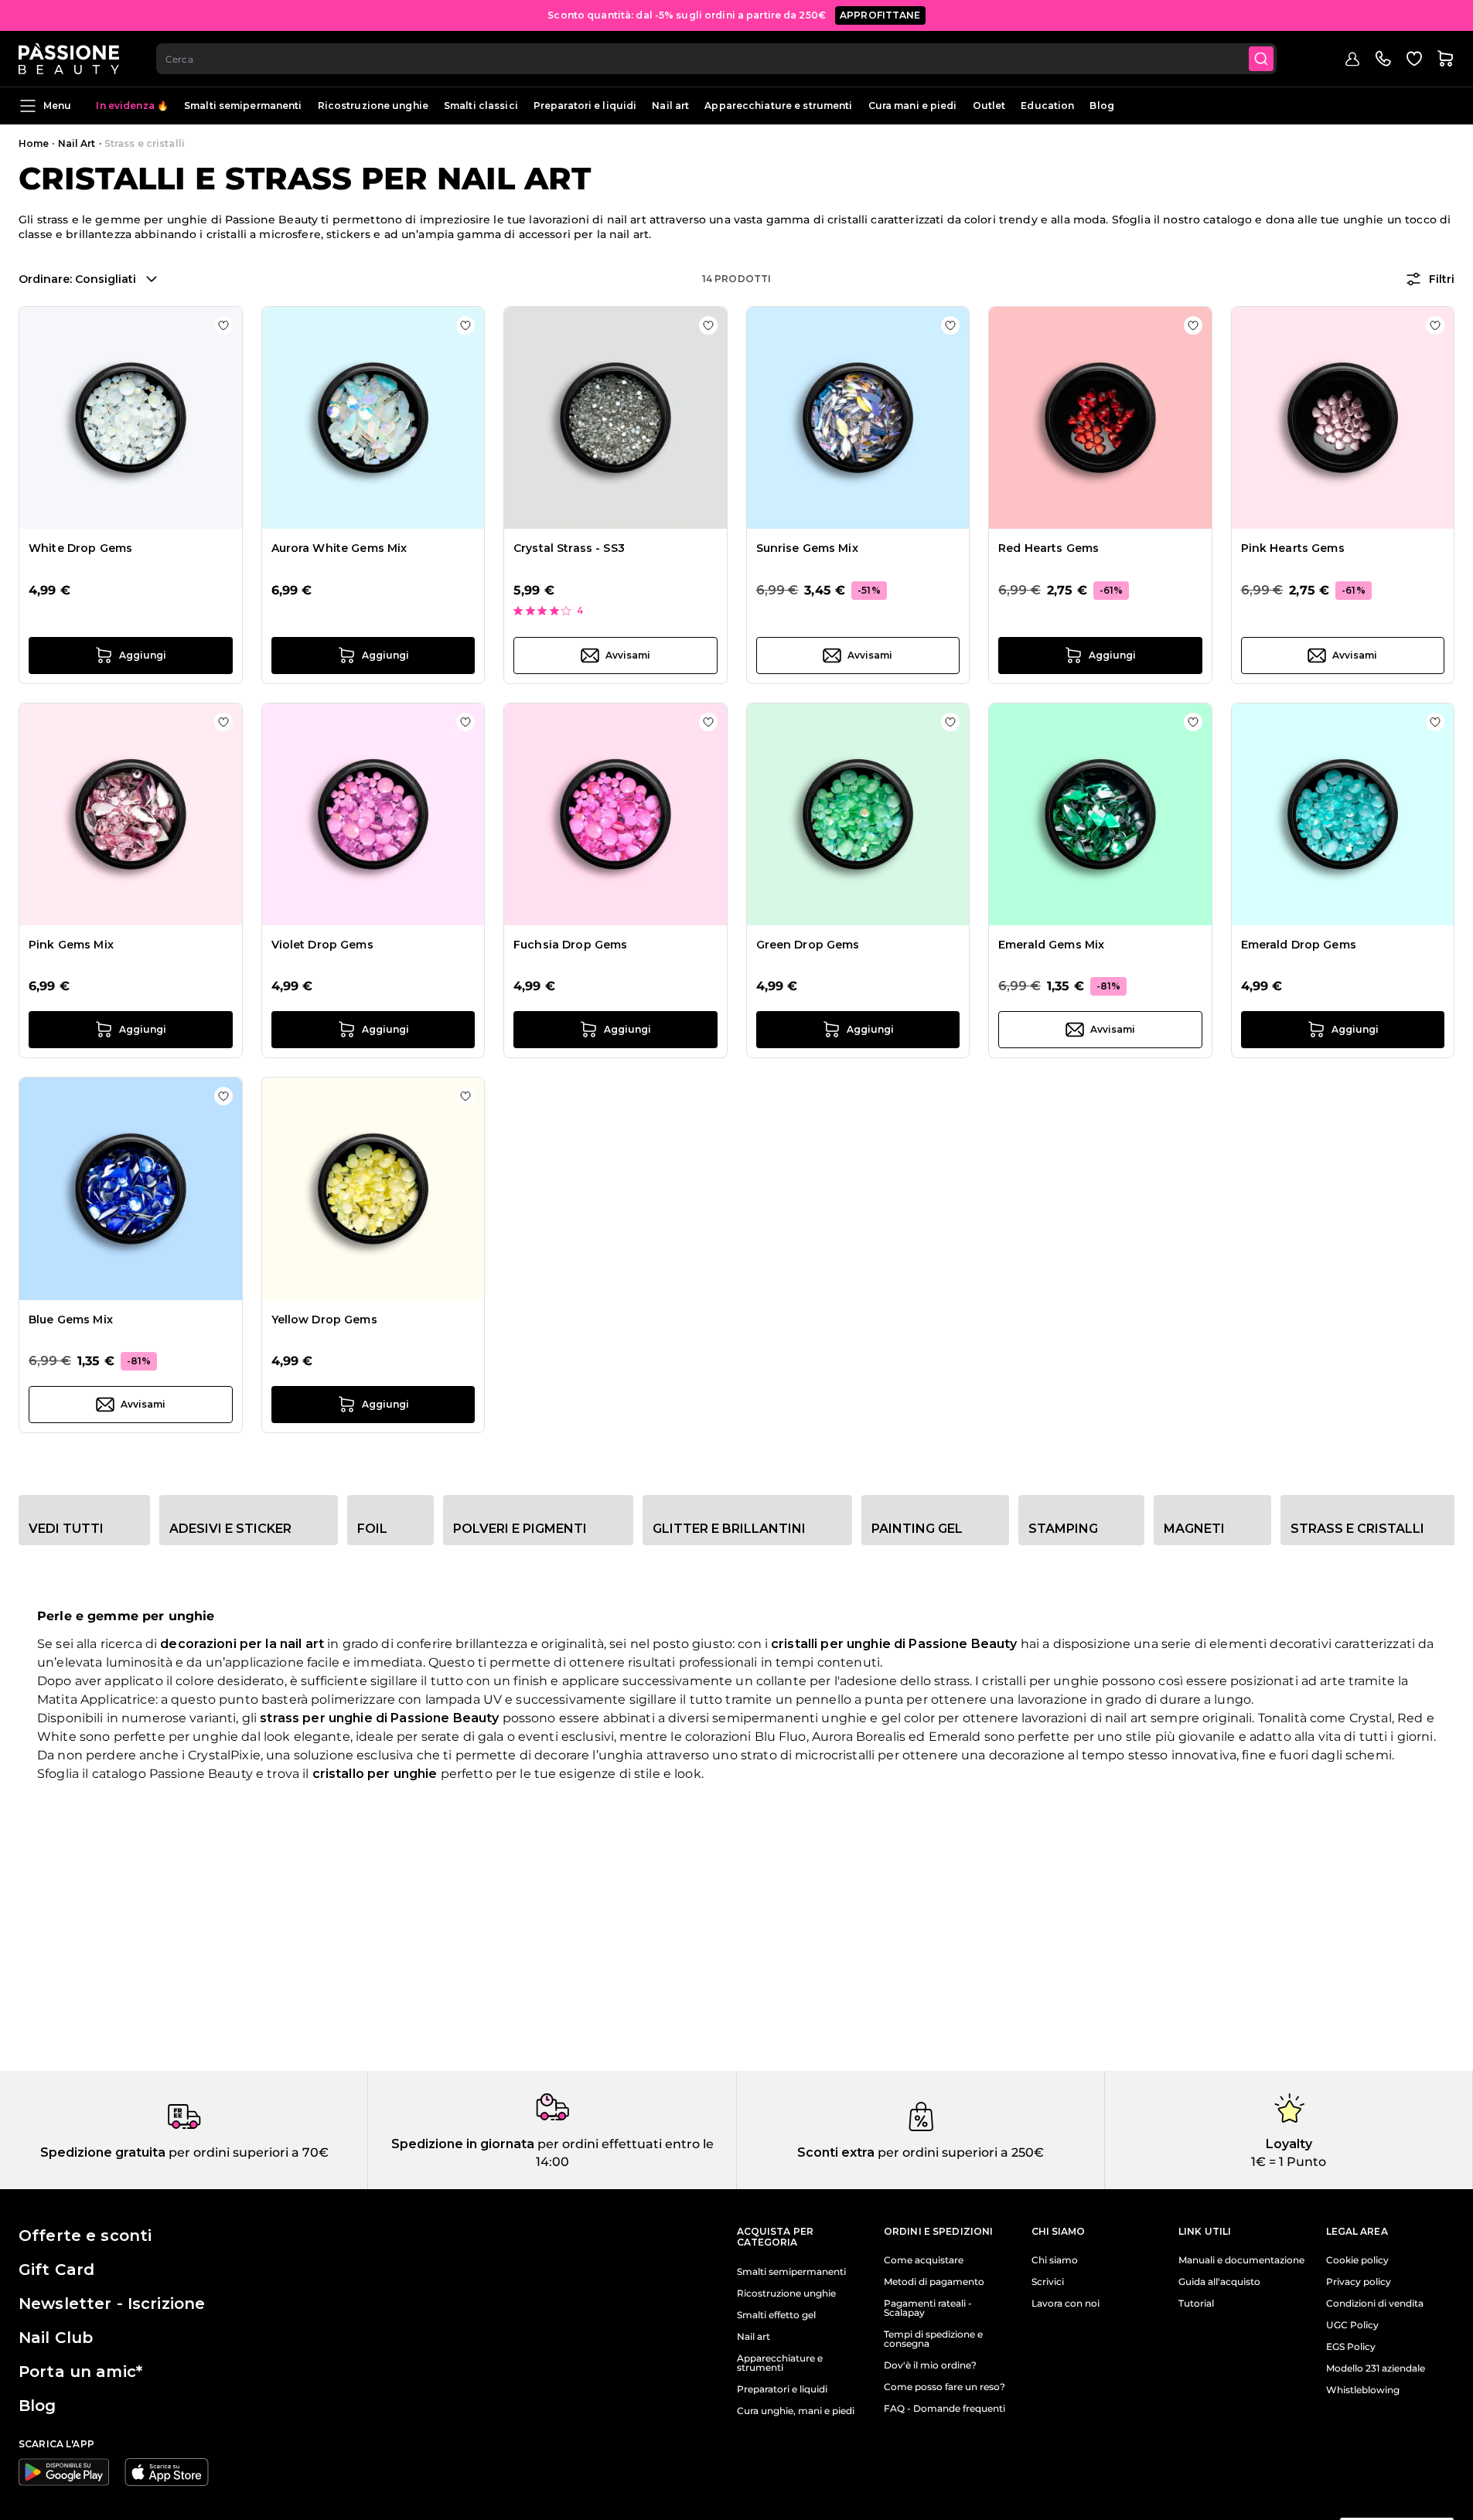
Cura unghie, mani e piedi (796, 2411)
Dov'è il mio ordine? (930, 2365)
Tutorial (1196, 2304)
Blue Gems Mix (71, 1320)
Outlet (989, 106)
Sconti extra (836, 2152)
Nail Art (77, 143)
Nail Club (56, 2338)
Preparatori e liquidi (585, 106)
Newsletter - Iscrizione (112, 2304)
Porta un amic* (80, 2372)
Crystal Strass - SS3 (569, 548)
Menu (57, 106)
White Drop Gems (80, 548)
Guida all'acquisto (1219, 2282)
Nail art (670, 106)
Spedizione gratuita (103, 2152)
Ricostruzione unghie (373, 106)
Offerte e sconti (85, 2236)
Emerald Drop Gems (1299, 945)
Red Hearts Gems (1048, 548)
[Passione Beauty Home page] (69, 59)
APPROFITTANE (880, 15)
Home (34, 143)
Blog (1101, 106)
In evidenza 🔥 (132, 106)
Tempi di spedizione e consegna (933, 2339)
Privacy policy (1359, 2282)
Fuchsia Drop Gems (570, 945)
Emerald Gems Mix (1051, 945)
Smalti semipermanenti (243, 106)
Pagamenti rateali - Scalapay (928, 2308)
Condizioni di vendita (1375, 2304)
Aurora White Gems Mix (339, 548)
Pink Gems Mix (71, 945)
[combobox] (716, 59)
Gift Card (56, 2270)
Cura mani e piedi (913, 106)
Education (1047, 106)
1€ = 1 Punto (1289, 2162)
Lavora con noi (1066, 2304)
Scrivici (1048, 2282)
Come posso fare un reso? (944, 2387)
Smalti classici (481, 106)
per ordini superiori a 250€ (959, 2152)
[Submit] (1261, 59)
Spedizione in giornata (463, 2144)
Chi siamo (1055, 2260)
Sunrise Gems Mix (807, 548)
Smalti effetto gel (776, 2315)
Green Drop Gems (808, 945)
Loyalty (1289, 2144)
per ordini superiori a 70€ (247, 2152)
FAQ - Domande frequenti (944, 2409)
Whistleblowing (1363, 2390)
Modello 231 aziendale (1376, 2368)
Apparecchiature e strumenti (778, 106)
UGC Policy (1352, 2325)
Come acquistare (924, 2260)
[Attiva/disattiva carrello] (1445, 59)
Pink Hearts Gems (1293, 548)
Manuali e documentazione (1241, 2260)
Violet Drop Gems (322, 945)
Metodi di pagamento (934, 2282)
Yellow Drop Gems (324, 1320)
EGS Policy (1351, 2347)
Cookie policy (1357, 2260)
